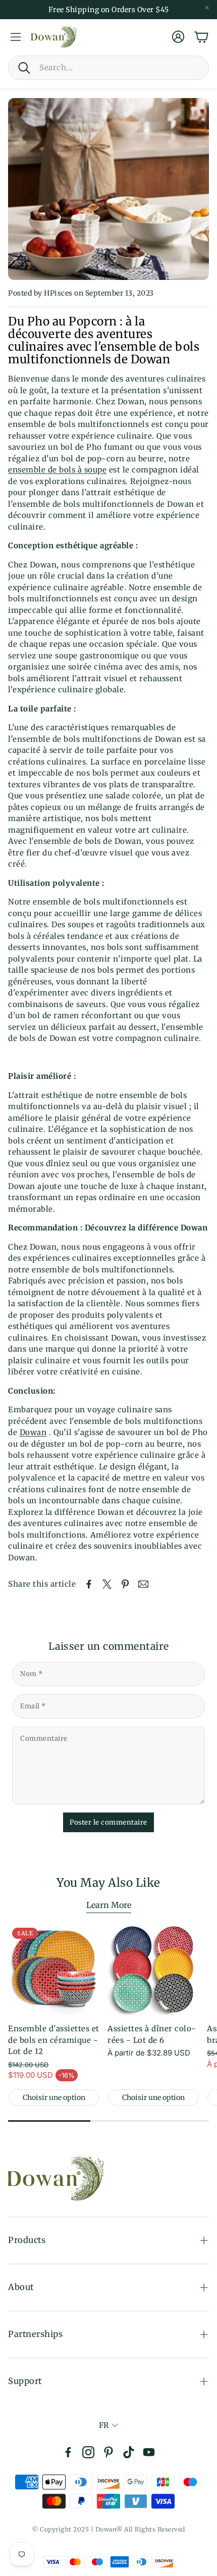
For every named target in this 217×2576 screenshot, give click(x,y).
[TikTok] (129, 2452)
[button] (108, 68)
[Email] (143, 1584)
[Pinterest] (108, 2452)
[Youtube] (149, 2452)
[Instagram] (88, 2452)
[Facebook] (68, 2452)
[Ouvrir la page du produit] (153, 1969)
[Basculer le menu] (16, 37)
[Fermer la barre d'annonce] (207, 8)
